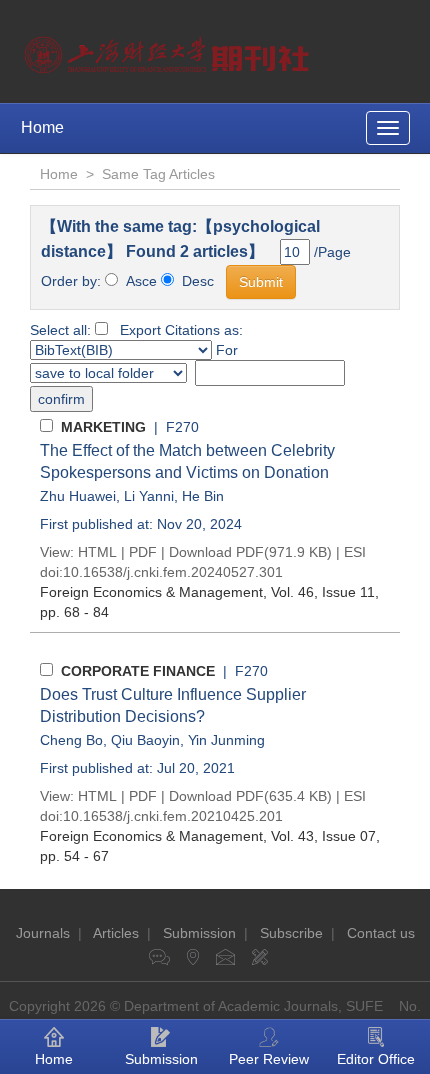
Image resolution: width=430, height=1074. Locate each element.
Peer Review (269, 1059)
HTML (97, 552)
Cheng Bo (71, 740)
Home (42, 127)
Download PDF (216, 552)
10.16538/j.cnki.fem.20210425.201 (173, 816)
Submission (199, 933)
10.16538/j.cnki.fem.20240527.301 (173, 572)
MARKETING (103, 427)
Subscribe (291, 933)
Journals (43, 933)
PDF (143, 552)
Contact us (381, 933)
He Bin (203, 496)
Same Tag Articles (158, 174)
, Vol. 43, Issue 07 (208, 836)
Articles (116, 933)
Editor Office (376, 1059)
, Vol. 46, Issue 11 (207, 592)
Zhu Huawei (78, 496)
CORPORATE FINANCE (138, 671)
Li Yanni (149, 496)
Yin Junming (226, 740)
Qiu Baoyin (145, 740)
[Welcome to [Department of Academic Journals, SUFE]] (169, 50)
